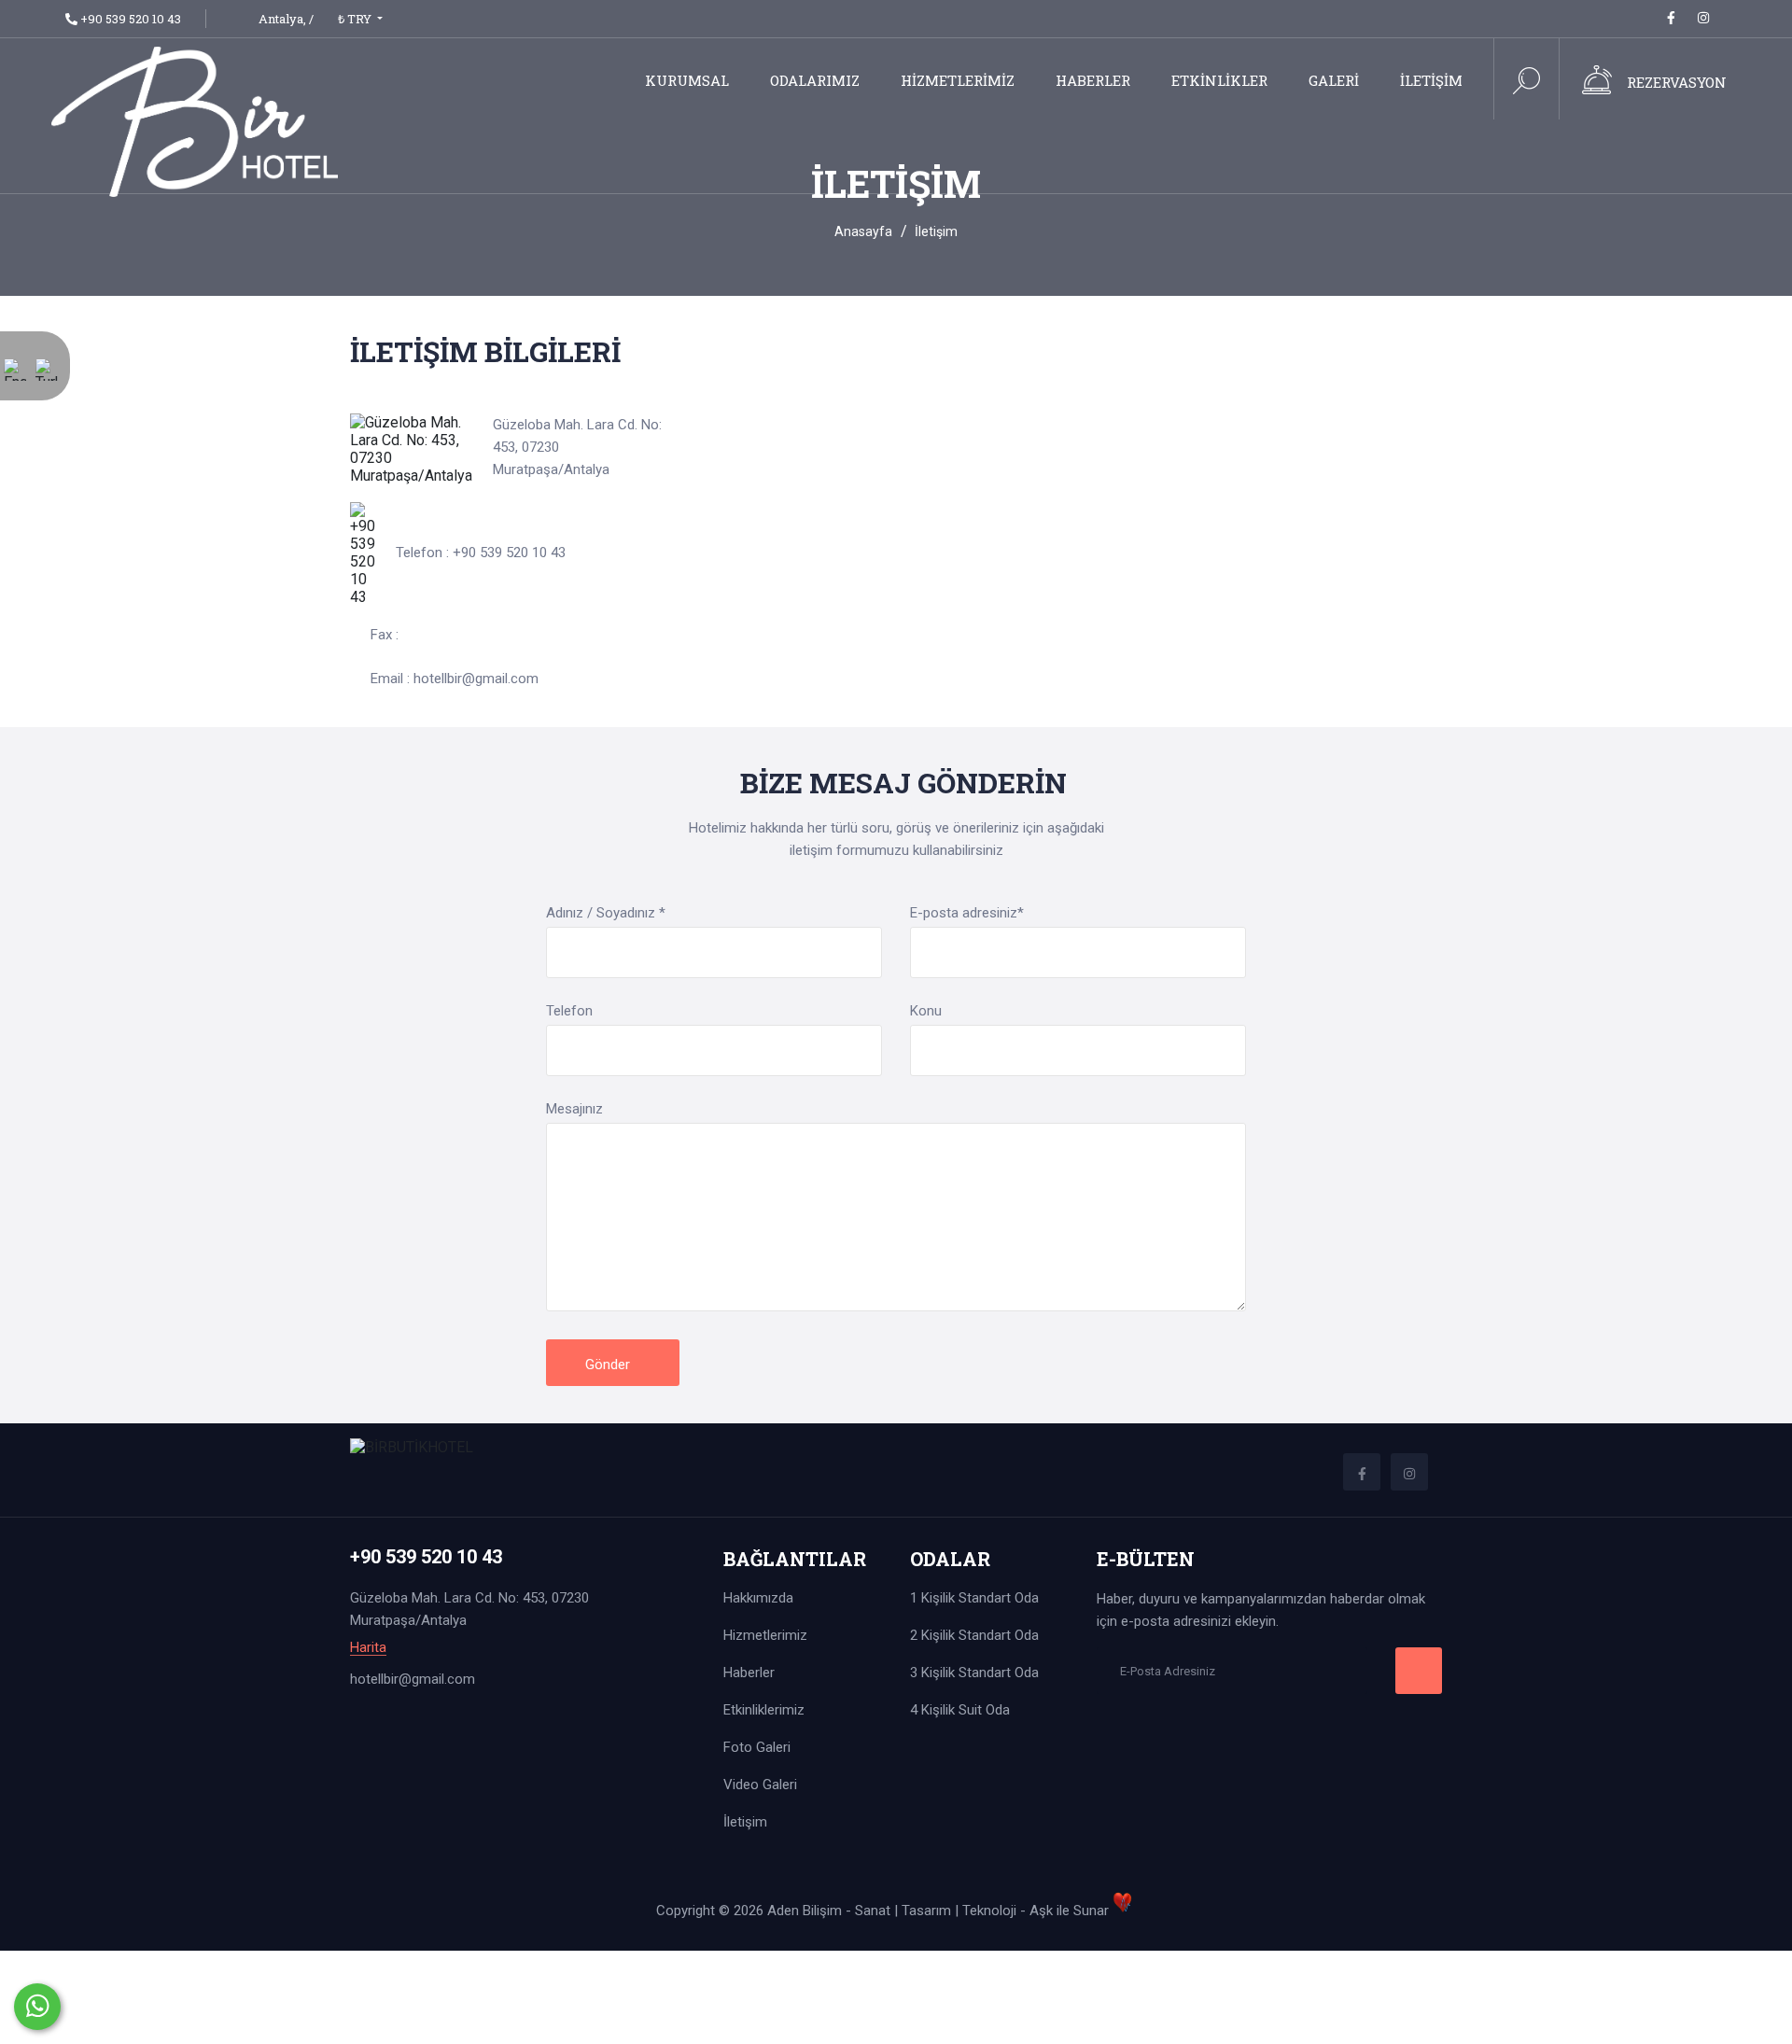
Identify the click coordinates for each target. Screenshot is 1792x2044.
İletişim (745, 1822)
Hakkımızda (758, 1598)
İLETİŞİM (1431, 80)
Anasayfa (863, 231)
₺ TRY (356, 19)
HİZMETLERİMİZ (958, 80)
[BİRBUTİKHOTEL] (195, 120)
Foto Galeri (757, 1747)
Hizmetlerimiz (765, 1635)
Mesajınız (574, 1109)
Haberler (749, 1673)
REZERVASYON (1677, 82)
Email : (455, 679)
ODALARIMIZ (815, 80)
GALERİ (1334, 80)
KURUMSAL (687, 80)
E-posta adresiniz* (967, 913)
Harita (368, 1648)
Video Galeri (760, 1785)
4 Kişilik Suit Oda (960, 1710)
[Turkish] (47, 382)
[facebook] (1671, 18)
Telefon (569, 1011)
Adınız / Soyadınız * (606, 913)
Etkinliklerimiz (764, 1710)
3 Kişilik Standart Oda (974, 1673)
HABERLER (1093, 80)
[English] (15, 382)
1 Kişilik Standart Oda (974, 1598)
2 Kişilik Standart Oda (974, 1635)
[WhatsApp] (37, 2007)
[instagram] (1703, 18)
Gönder (609, 1365)
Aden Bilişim (806, 1911)
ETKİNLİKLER (1219, 80)
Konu (926, 1011)
